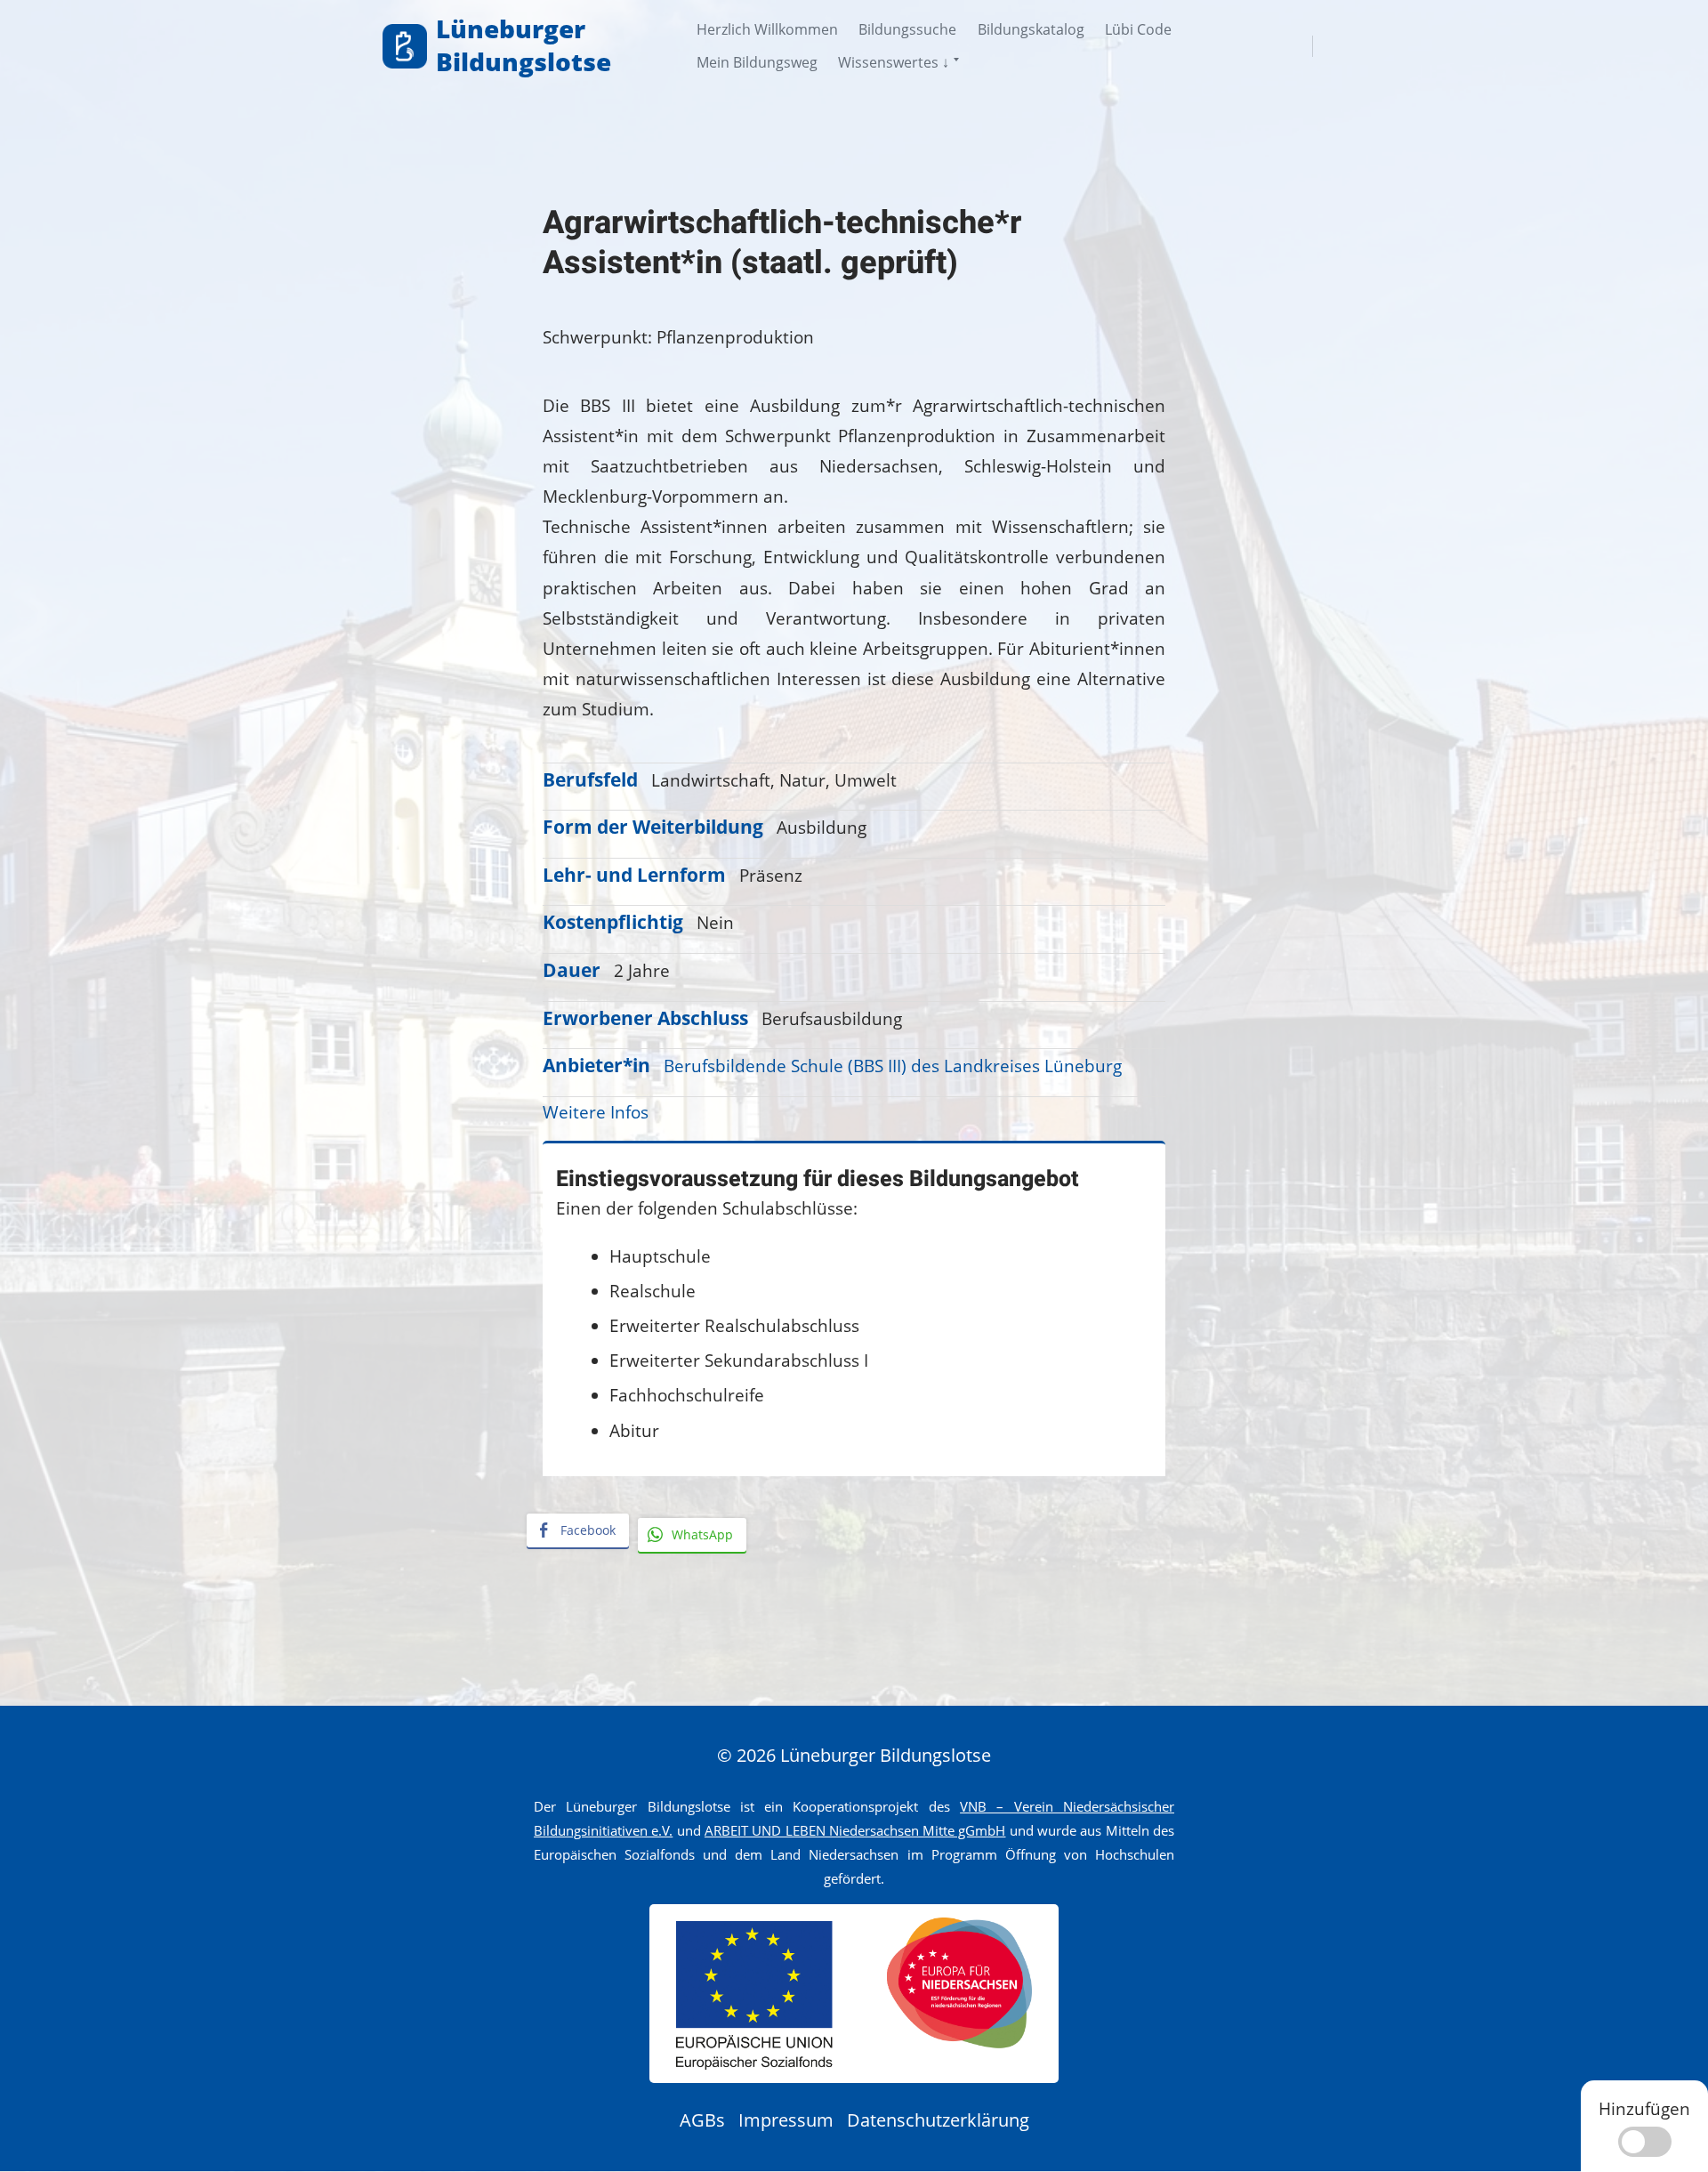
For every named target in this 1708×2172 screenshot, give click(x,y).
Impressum (786, 2120)
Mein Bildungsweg (757, 62)
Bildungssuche (907, 29)
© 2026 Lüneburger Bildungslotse (854, 1755)
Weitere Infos (596, 1112)
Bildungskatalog (1031, 29)
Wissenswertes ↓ (894, 62)
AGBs (702, 2120)
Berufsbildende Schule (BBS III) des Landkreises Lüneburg (893, 1066)
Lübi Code (1138, 29)
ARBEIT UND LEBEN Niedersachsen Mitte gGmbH (855, 1830)
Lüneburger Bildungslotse (524, 45)
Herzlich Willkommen (767, 29)
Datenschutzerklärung (938, 2120)
